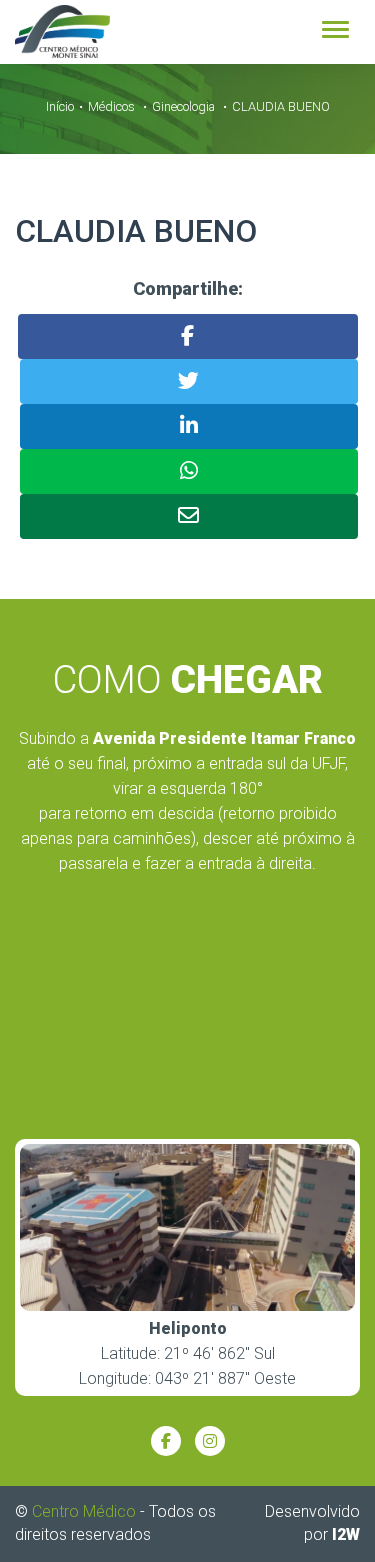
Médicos (111, 106)
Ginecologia (183, 106)
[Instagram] (210, 1441)
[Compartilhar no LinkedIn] (189, 426)
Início (60, 106)
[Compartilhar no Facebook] (188, 336)
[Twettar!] (189, 381)
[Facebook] (166, 1441)
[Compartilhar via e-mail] (189, 516)
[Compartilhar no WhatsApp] (189, 471)
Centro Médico (84, 1511)
